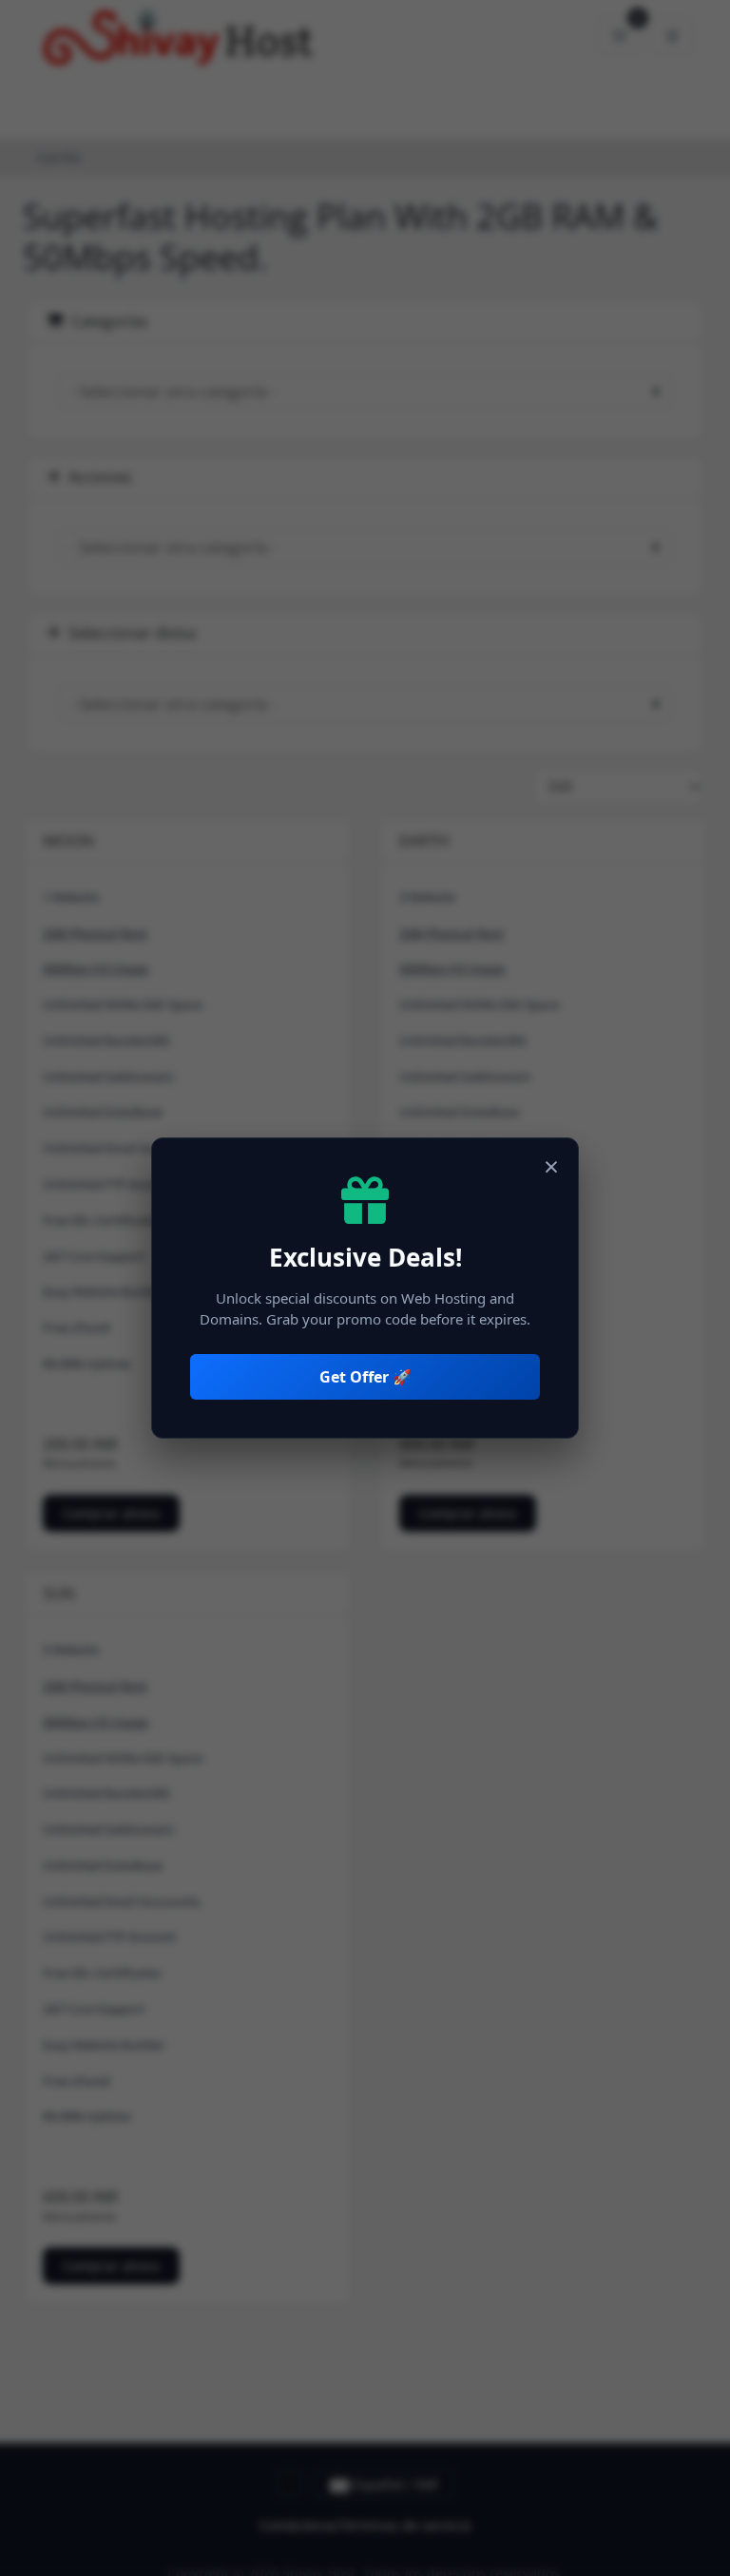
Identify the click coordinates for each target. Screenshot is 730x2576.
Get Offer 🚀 (365, 1377)
